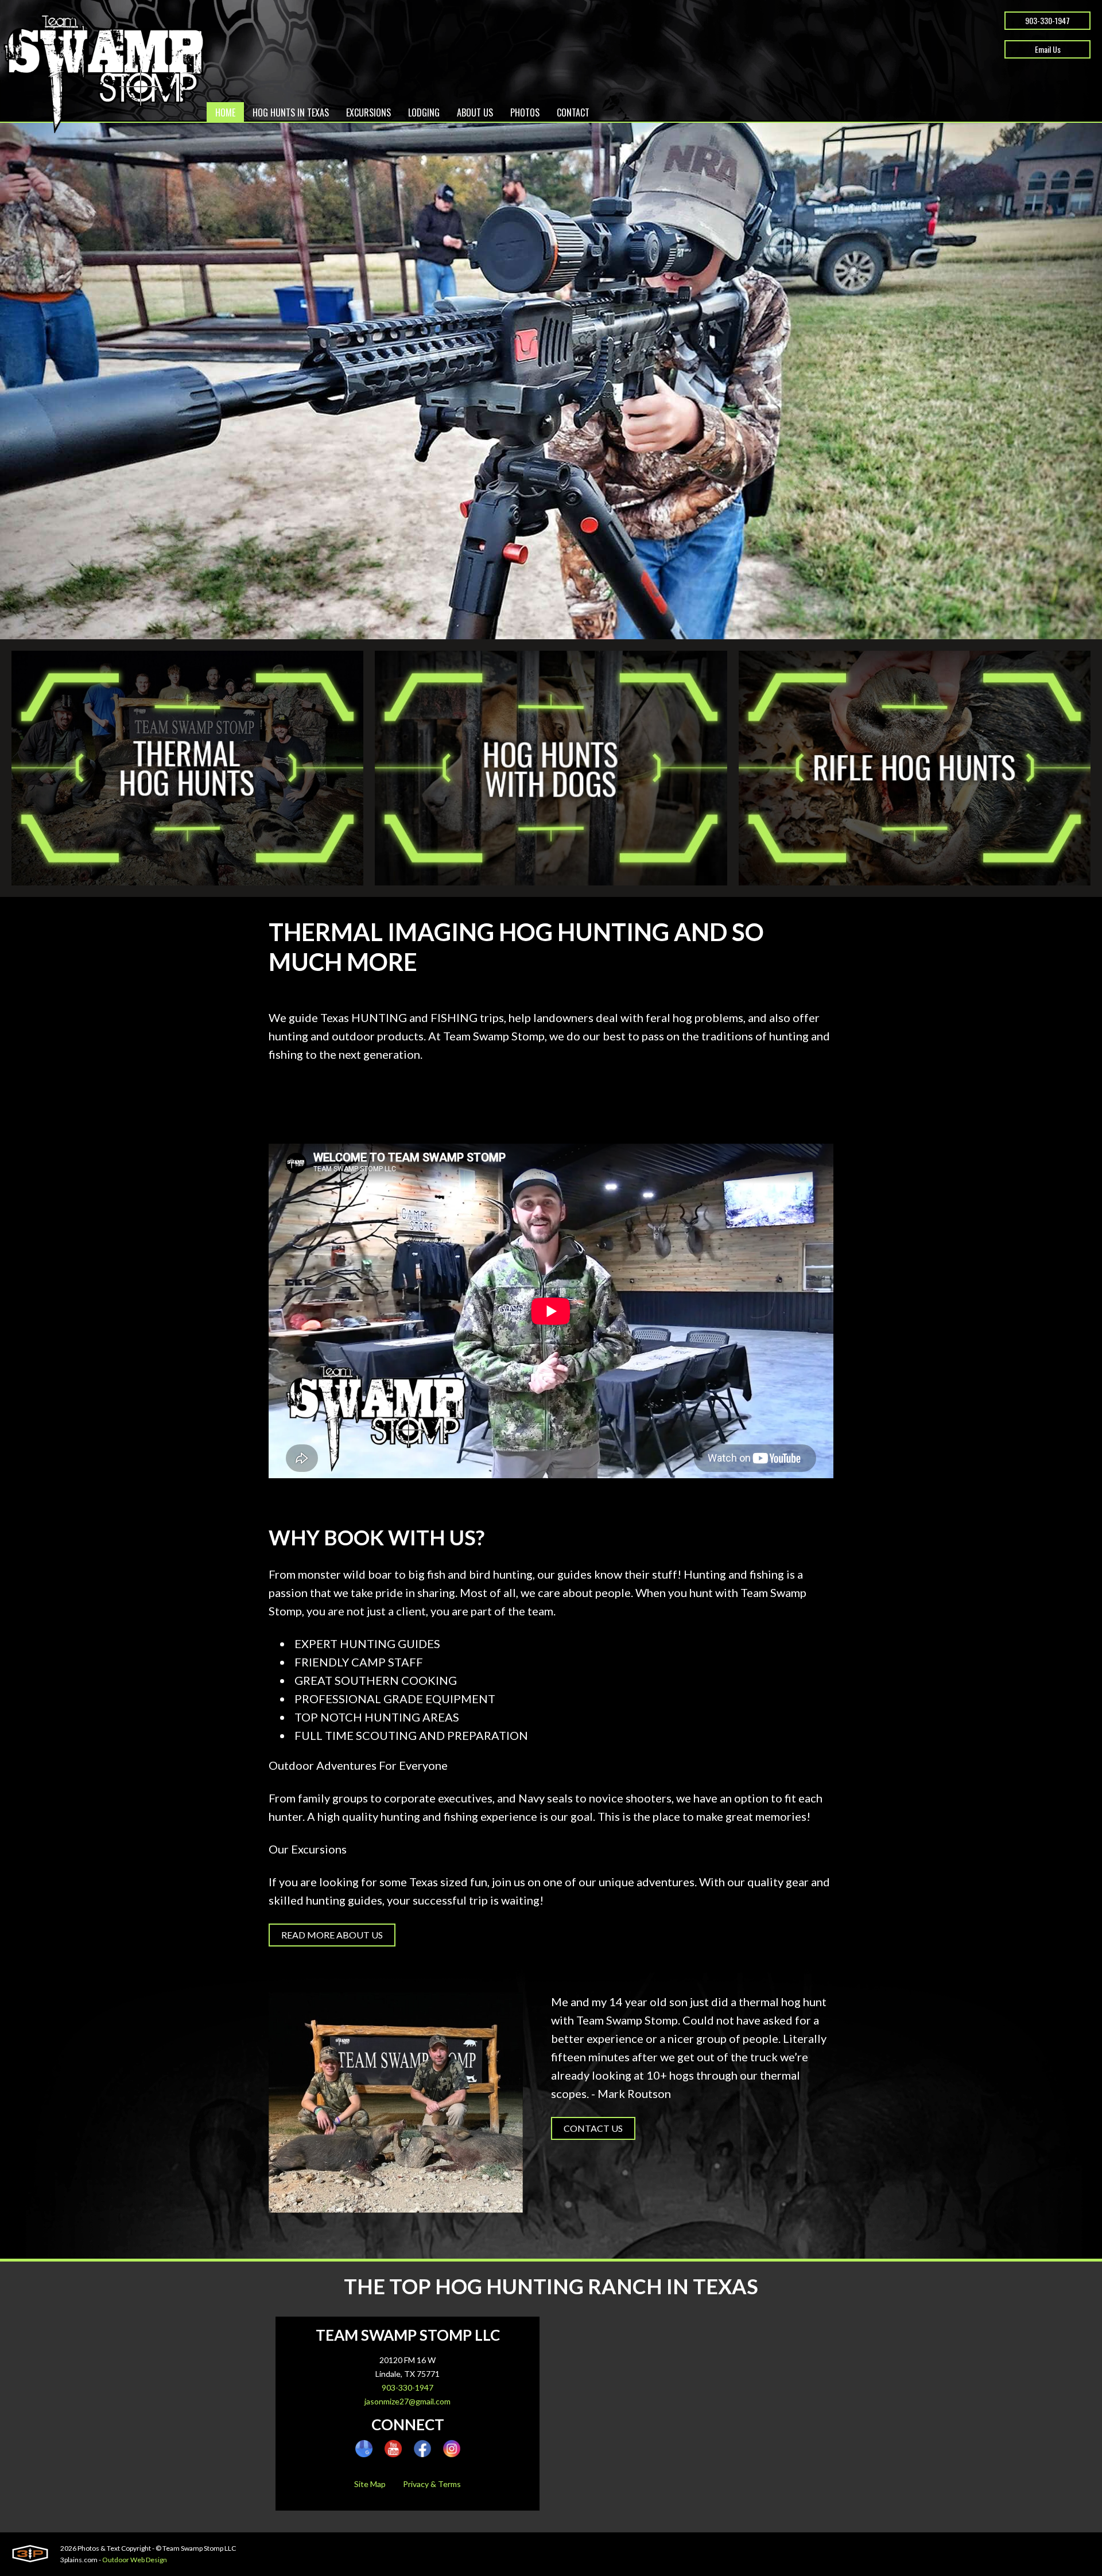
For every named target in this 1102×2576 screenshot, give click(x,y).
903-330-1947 (1047, 20)
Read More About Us (332, 1935)
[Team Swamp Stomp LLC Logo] (102, 74)
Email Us (1048, 49)
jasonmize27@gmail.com (408, 2401)
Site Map (370, 2484)
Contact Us (593, 2128)
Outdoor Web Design (135, 2560)
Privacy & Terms (432, 2484)
